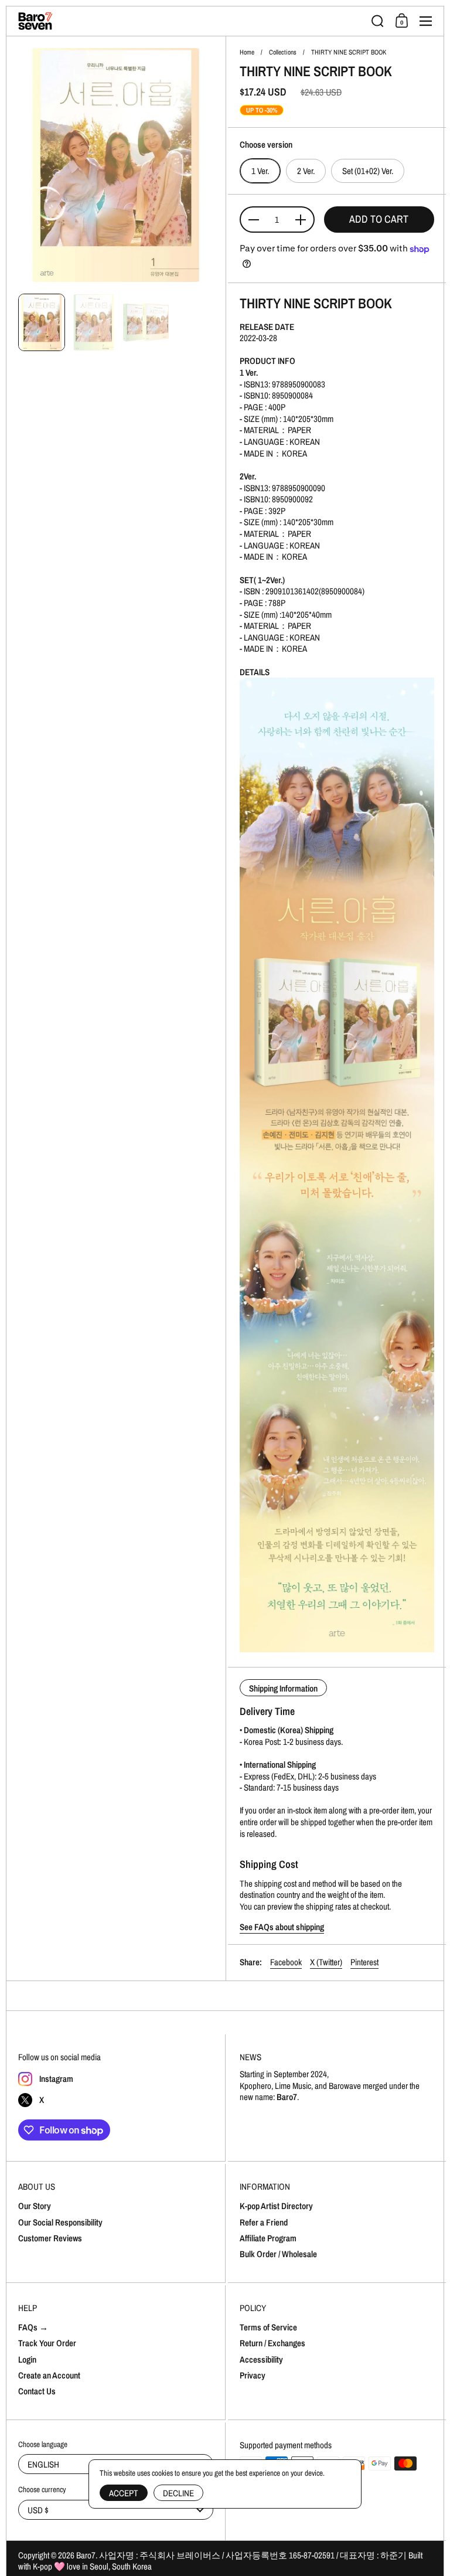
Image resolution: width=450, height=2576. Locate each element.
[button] (378, 21)
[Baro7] (191, 21)
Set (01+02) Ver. (368, 171)
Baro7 (86, 2555)
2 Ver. (306, 171)
